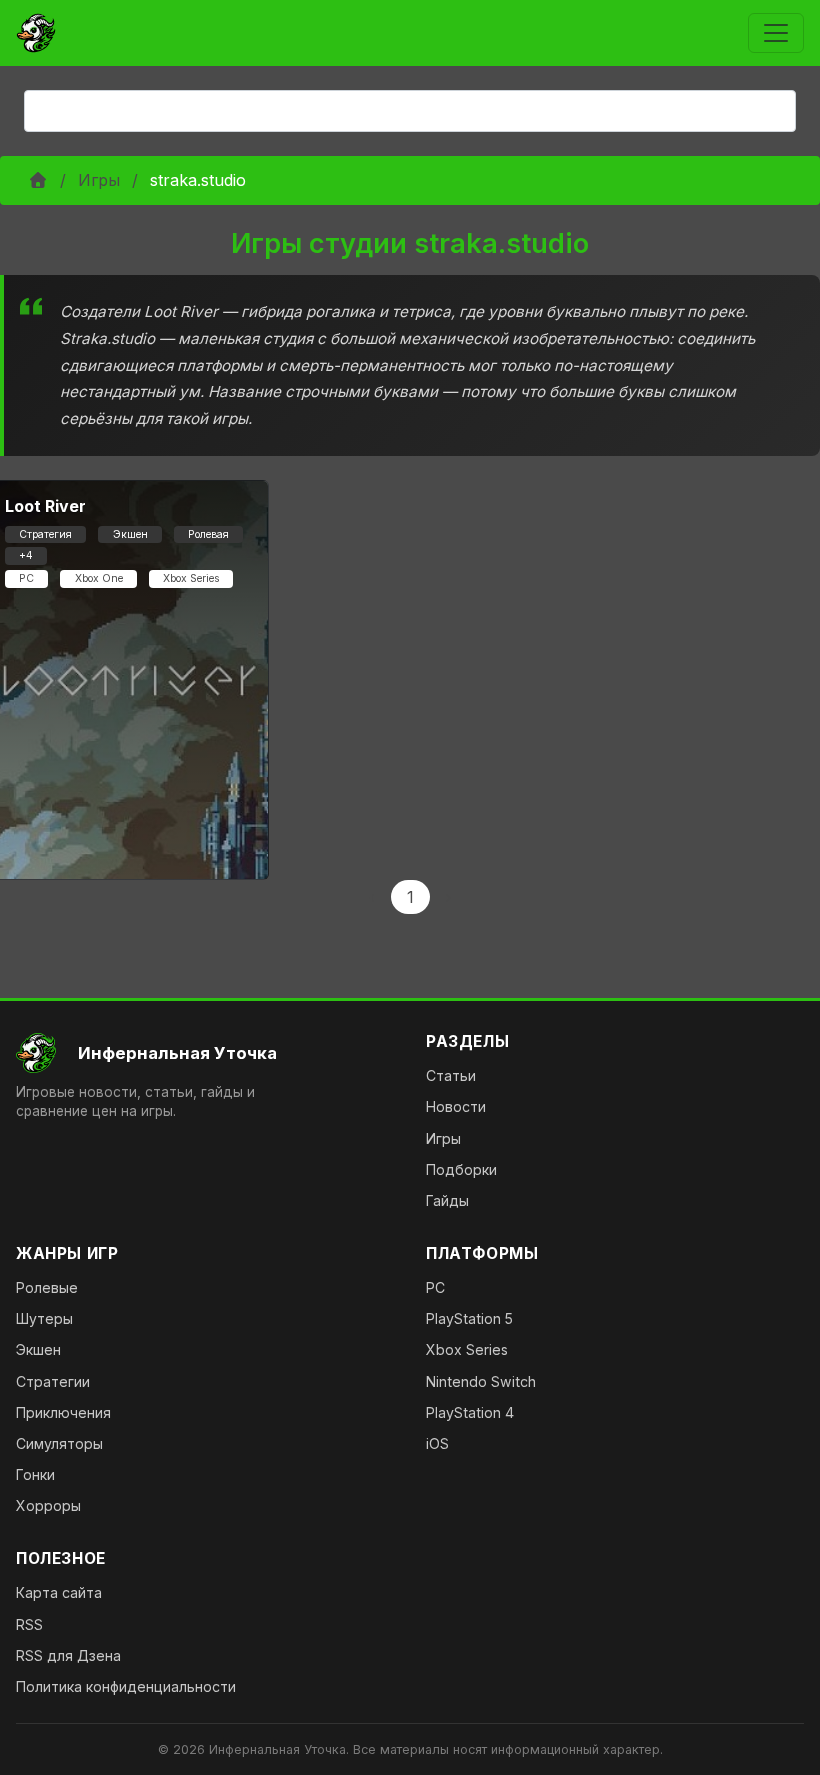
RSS (29, 1624)
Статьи (451, 1075)
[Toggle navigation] (776, 33)
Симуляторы (59, 1443)
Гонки (35, 1474)
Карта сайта (59, 1592)
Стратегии (53, 1381)
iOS (437, 1443)
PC (435, 1287)
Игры (99, 180)
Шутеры (44, 1318)
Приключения (63, 1412)
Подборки (461, 1169)
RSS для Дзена (68, 1655)
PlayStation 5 (469, 1318)
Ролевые (47, 1287)
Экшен (38, 1349)
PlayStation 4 (470, 1412)
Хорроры (48, 1505)
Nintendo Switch (481, 1381)
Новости (456, 1106)
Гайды (447, 1200)
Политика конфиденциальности (126, 1686)
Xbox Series (467, 1349)
